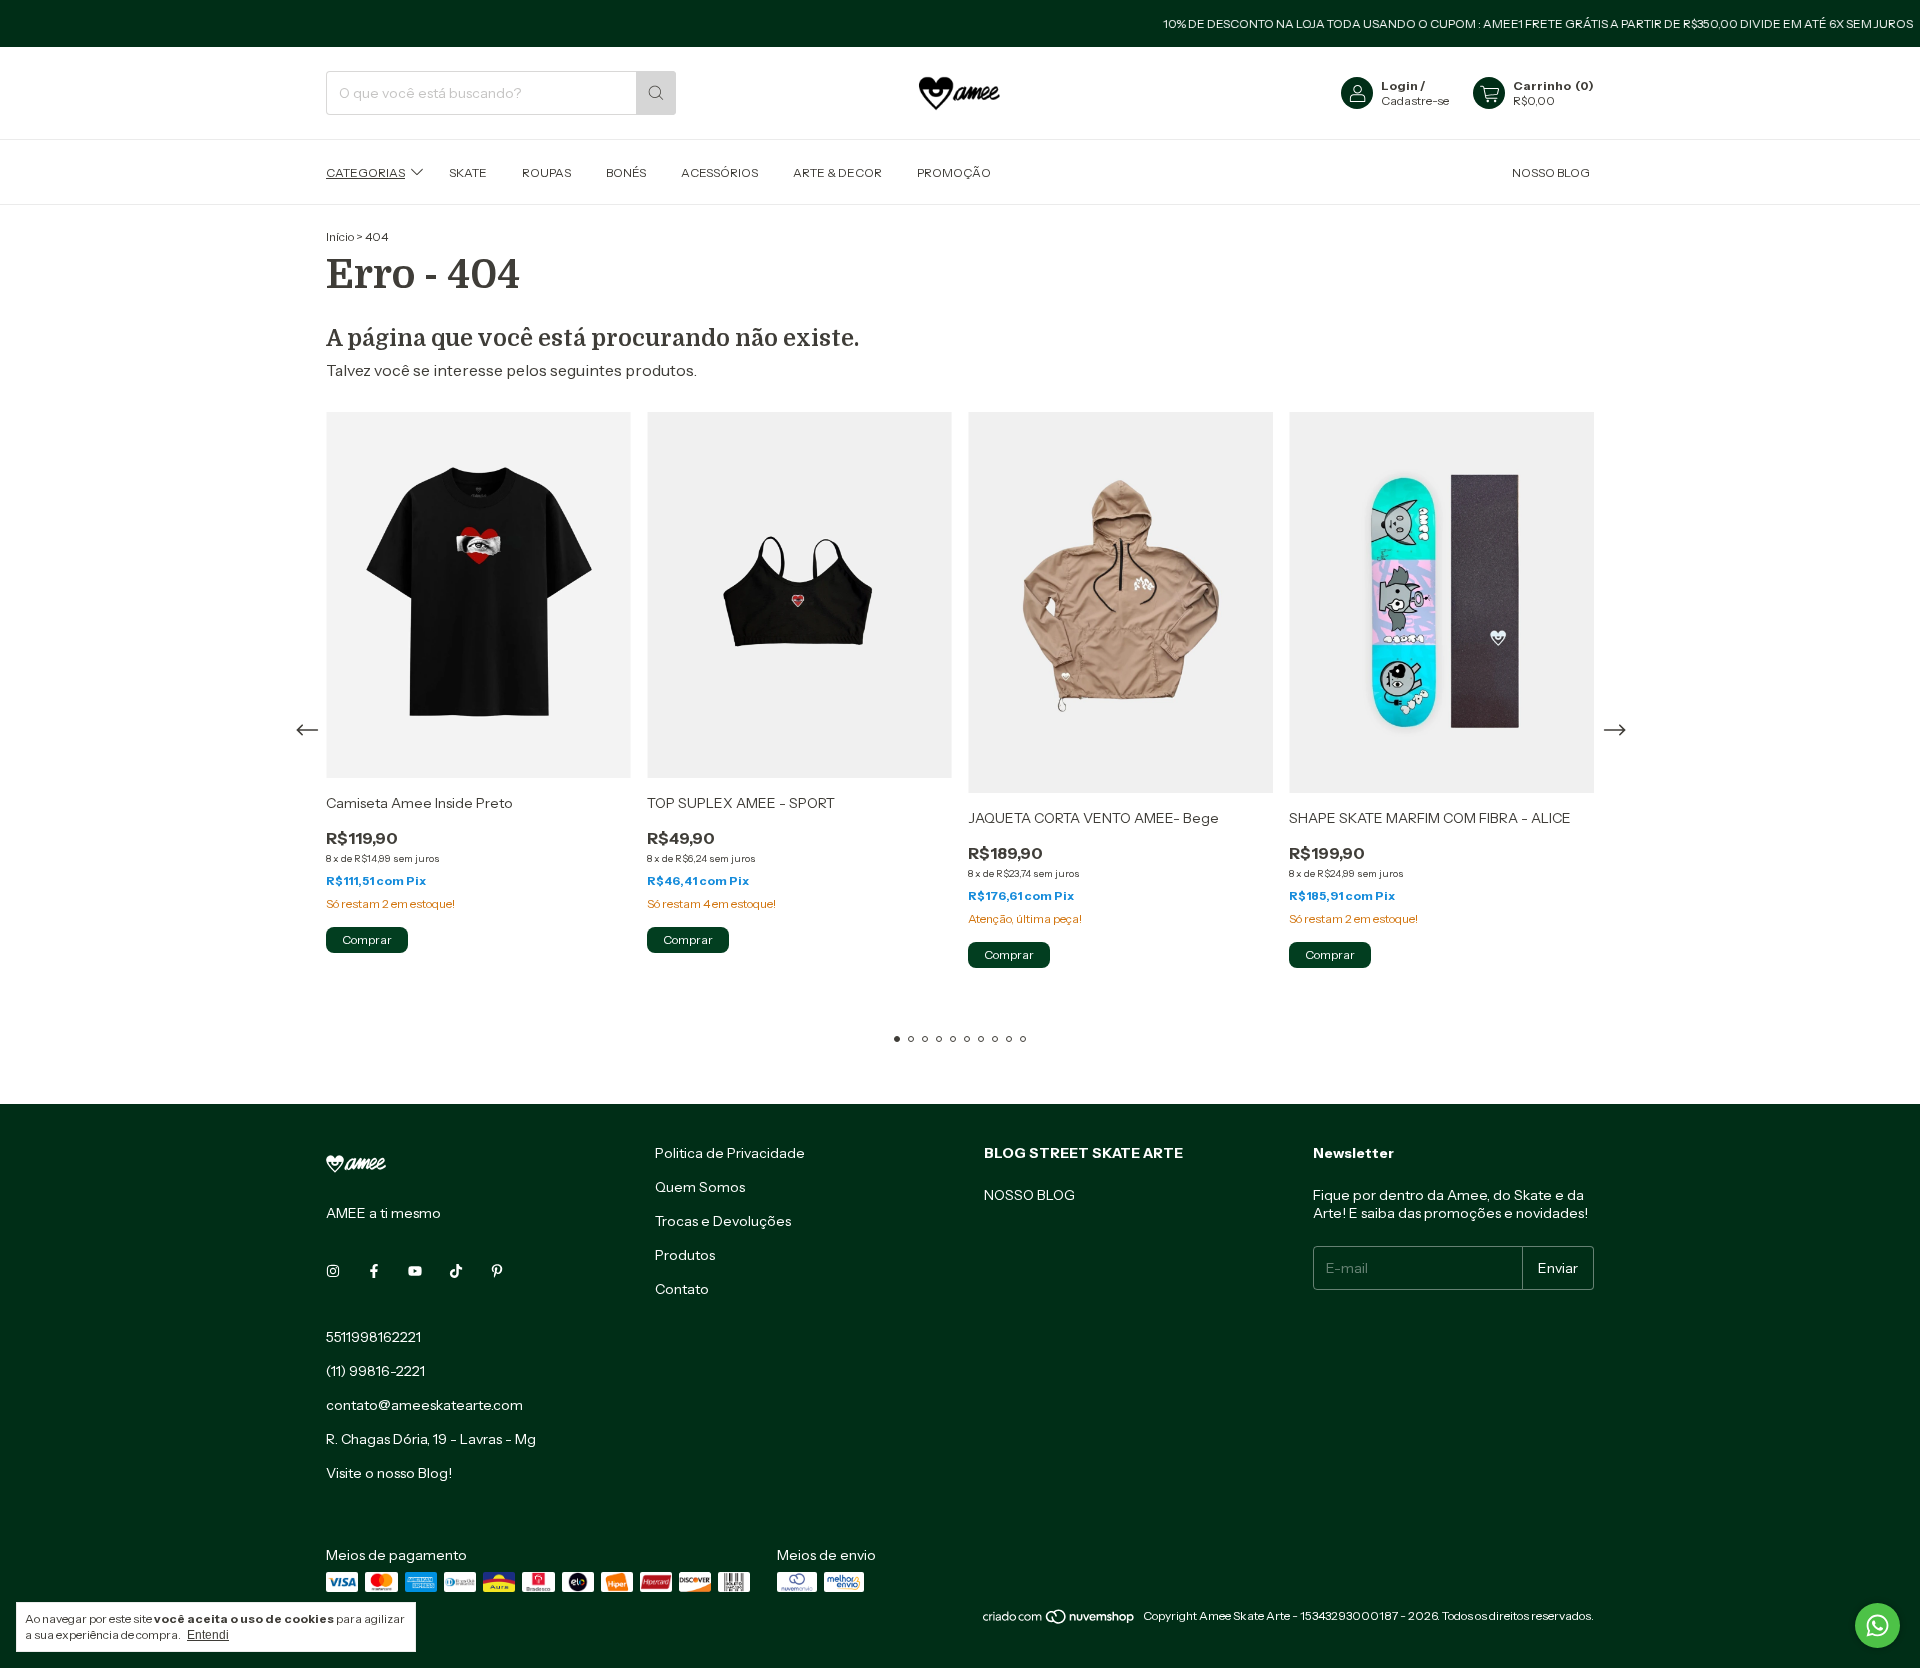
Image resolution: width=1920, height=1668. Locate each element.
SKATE (468, 171)
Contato (682, 1289)
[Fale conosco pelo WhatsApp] (1877, 1625)
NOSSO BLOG (1551, 171)
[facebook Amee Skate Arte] (374, 1271)
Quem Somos (700, 1187)
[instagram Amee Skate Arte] (333, 1271)
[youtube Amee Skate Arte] (415, 1271)
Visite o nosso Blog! (389, 1473)
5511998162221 (373, 1337)
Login (1399, 85)
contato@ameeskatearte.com (424, 1405)
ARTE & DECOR (837, 171)
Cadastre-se (1415, 100)
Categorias (365, 171)
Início (340, 236)
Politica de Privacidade (730, 1153)
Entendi (208, 1635)
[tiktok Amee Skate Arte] (456, 1271)
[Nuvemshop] (1059, 1620)
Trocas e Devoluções (723, 1221)
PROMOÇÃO (954, 171)
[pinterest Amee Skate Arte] (497, 1271)
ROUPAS (546, 171)
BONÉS (626, 171)
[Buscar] (656, 93)
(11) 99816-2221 (375, 1371)
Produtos (685, 1255)
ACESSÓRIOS (719, 171)
